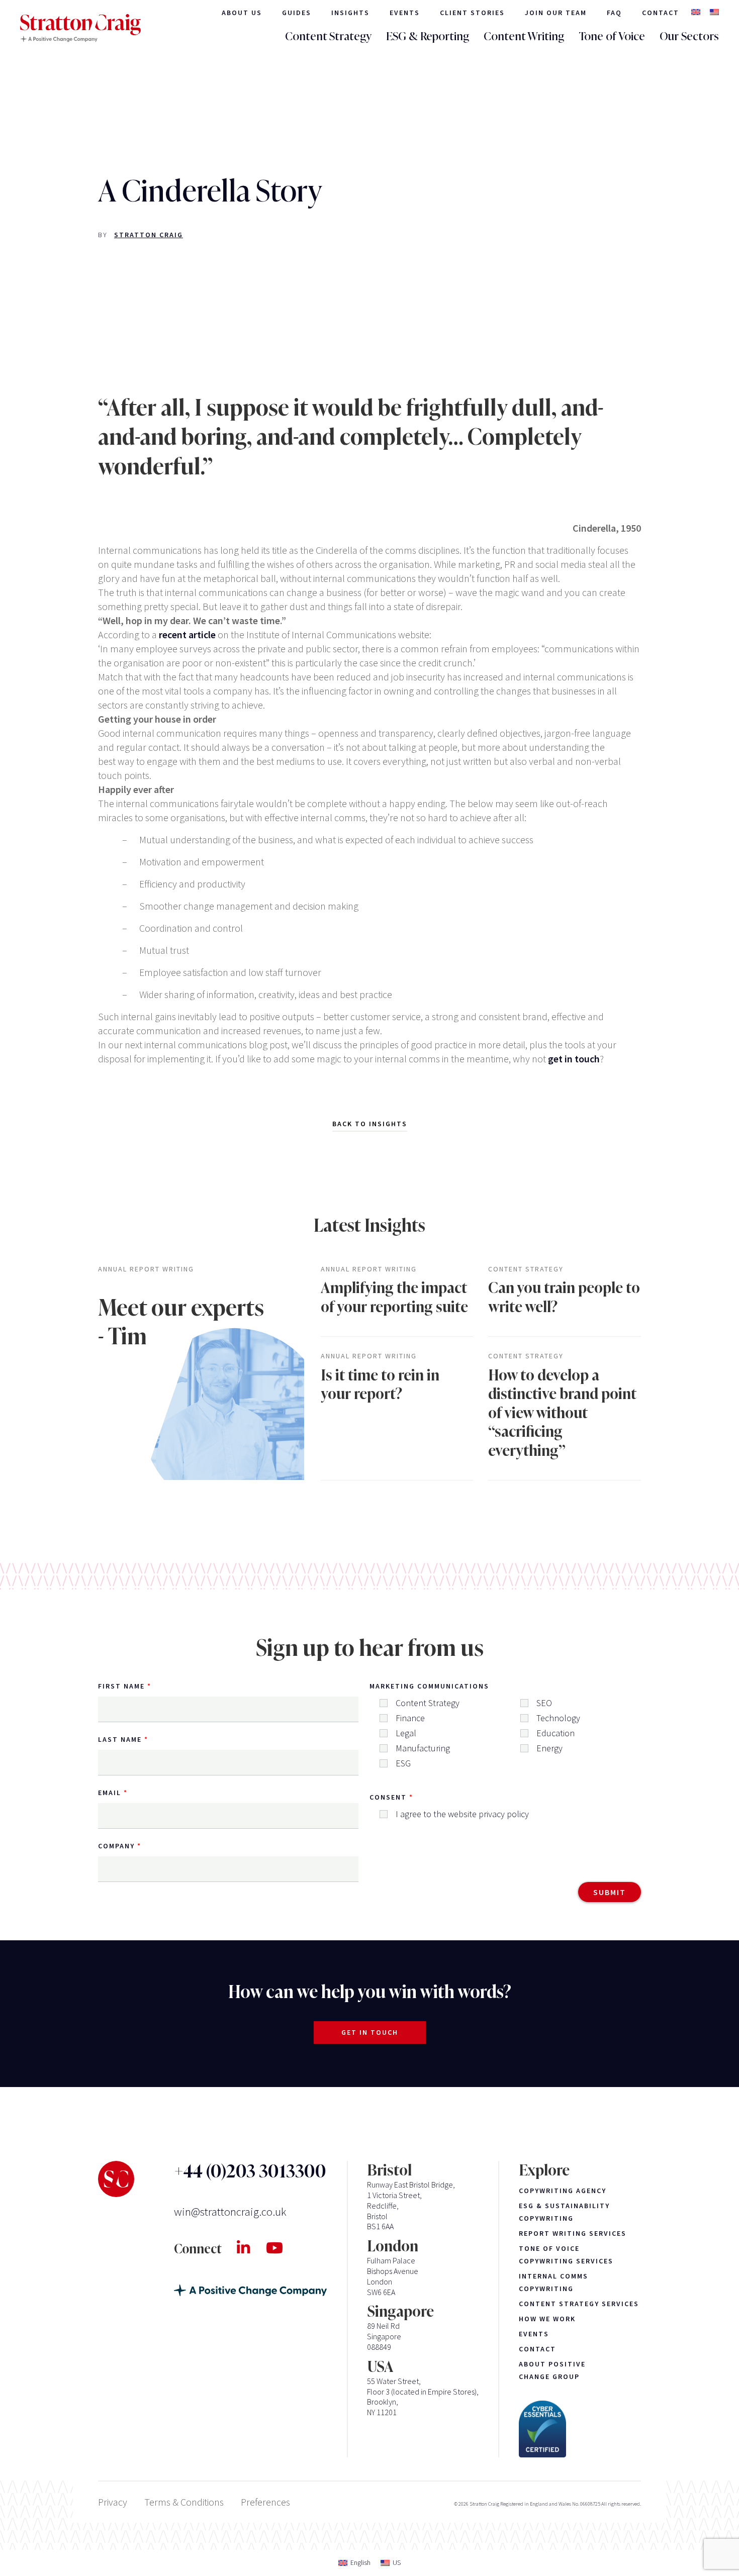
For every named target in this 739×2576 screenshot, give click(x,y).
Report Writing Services (573, 2233)
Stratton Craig (149, 235)
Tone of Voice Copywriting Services (566, 2255)
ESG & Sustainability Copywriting (564, 2212)
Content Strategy (328, 36)
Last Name (120, 1739)
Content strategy (526, 1269)
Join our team (556, 13)
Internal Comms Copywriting (553, 2282)
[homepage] (80, 28)
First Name (121, 1686)
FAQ (614, 13)
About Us (242, 13)
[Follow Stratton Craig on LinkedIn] (251, 2248)
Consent (388, 1797)
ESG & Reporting (428, 36)
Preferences (265, 2502)
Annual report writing (146, 1269)
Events (405, 13)
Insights (350, 13)
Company (116, 1846)
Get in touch (370, 2032)
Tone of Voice (612, 36)
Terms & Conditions (184, 2502)
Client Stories (472, 13)
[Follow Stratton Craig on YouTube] (283, 2248)
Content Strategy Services (579, 2304)
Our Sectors (689, 36)
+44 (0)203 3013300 (250, 2171)
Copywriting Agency (563, 2191)
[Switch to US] (714, 13)
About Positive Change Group (552, 2370)
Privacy (113, 2502)
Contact (661, 13)
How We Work (547, 2319)
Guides (297, 13)
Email (110, 1793)
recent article (187, 634)
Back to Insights (370, 1124)
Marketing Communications (429, 1686)
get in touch (574, 1059)
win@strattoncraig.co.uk (230, 2211)
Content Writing (524, 36)
